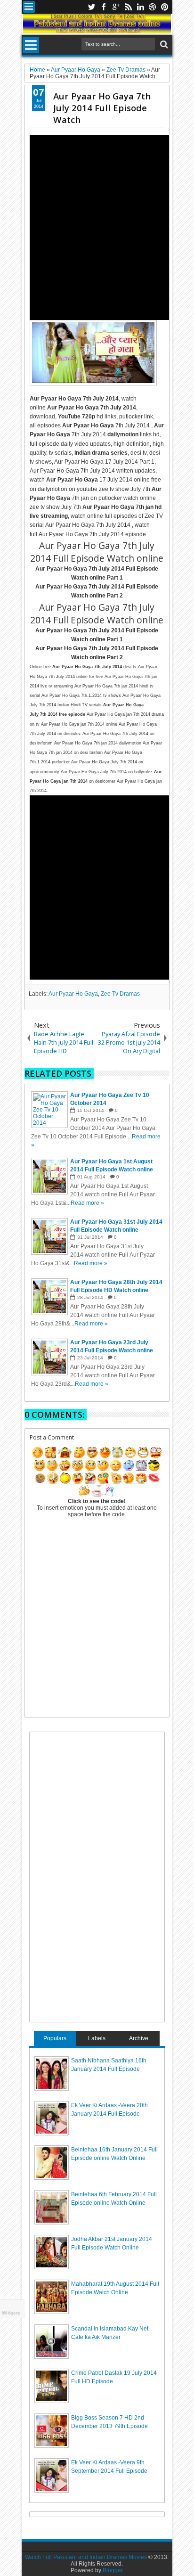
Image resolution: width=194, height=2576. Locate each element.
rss (128, 7)
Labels (97, 2038)
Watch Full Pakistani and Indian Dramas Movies (86, 2557)
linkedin (140, 7)
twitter (91, 7)
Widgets (11, 2313)
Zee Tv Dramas (120, 994)
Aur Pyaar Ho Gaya (73, 994)
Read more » (87, 1203)
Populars (55, 2038)
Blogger (113, 2570)
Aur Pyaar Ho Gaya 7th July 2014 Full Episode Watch (102, 108)
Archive (139, 2038)
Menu (29, 7)
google (116, 7)
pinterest (165, 7)
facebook (104, 7)
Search (163, 45)
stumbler (153, 7)
